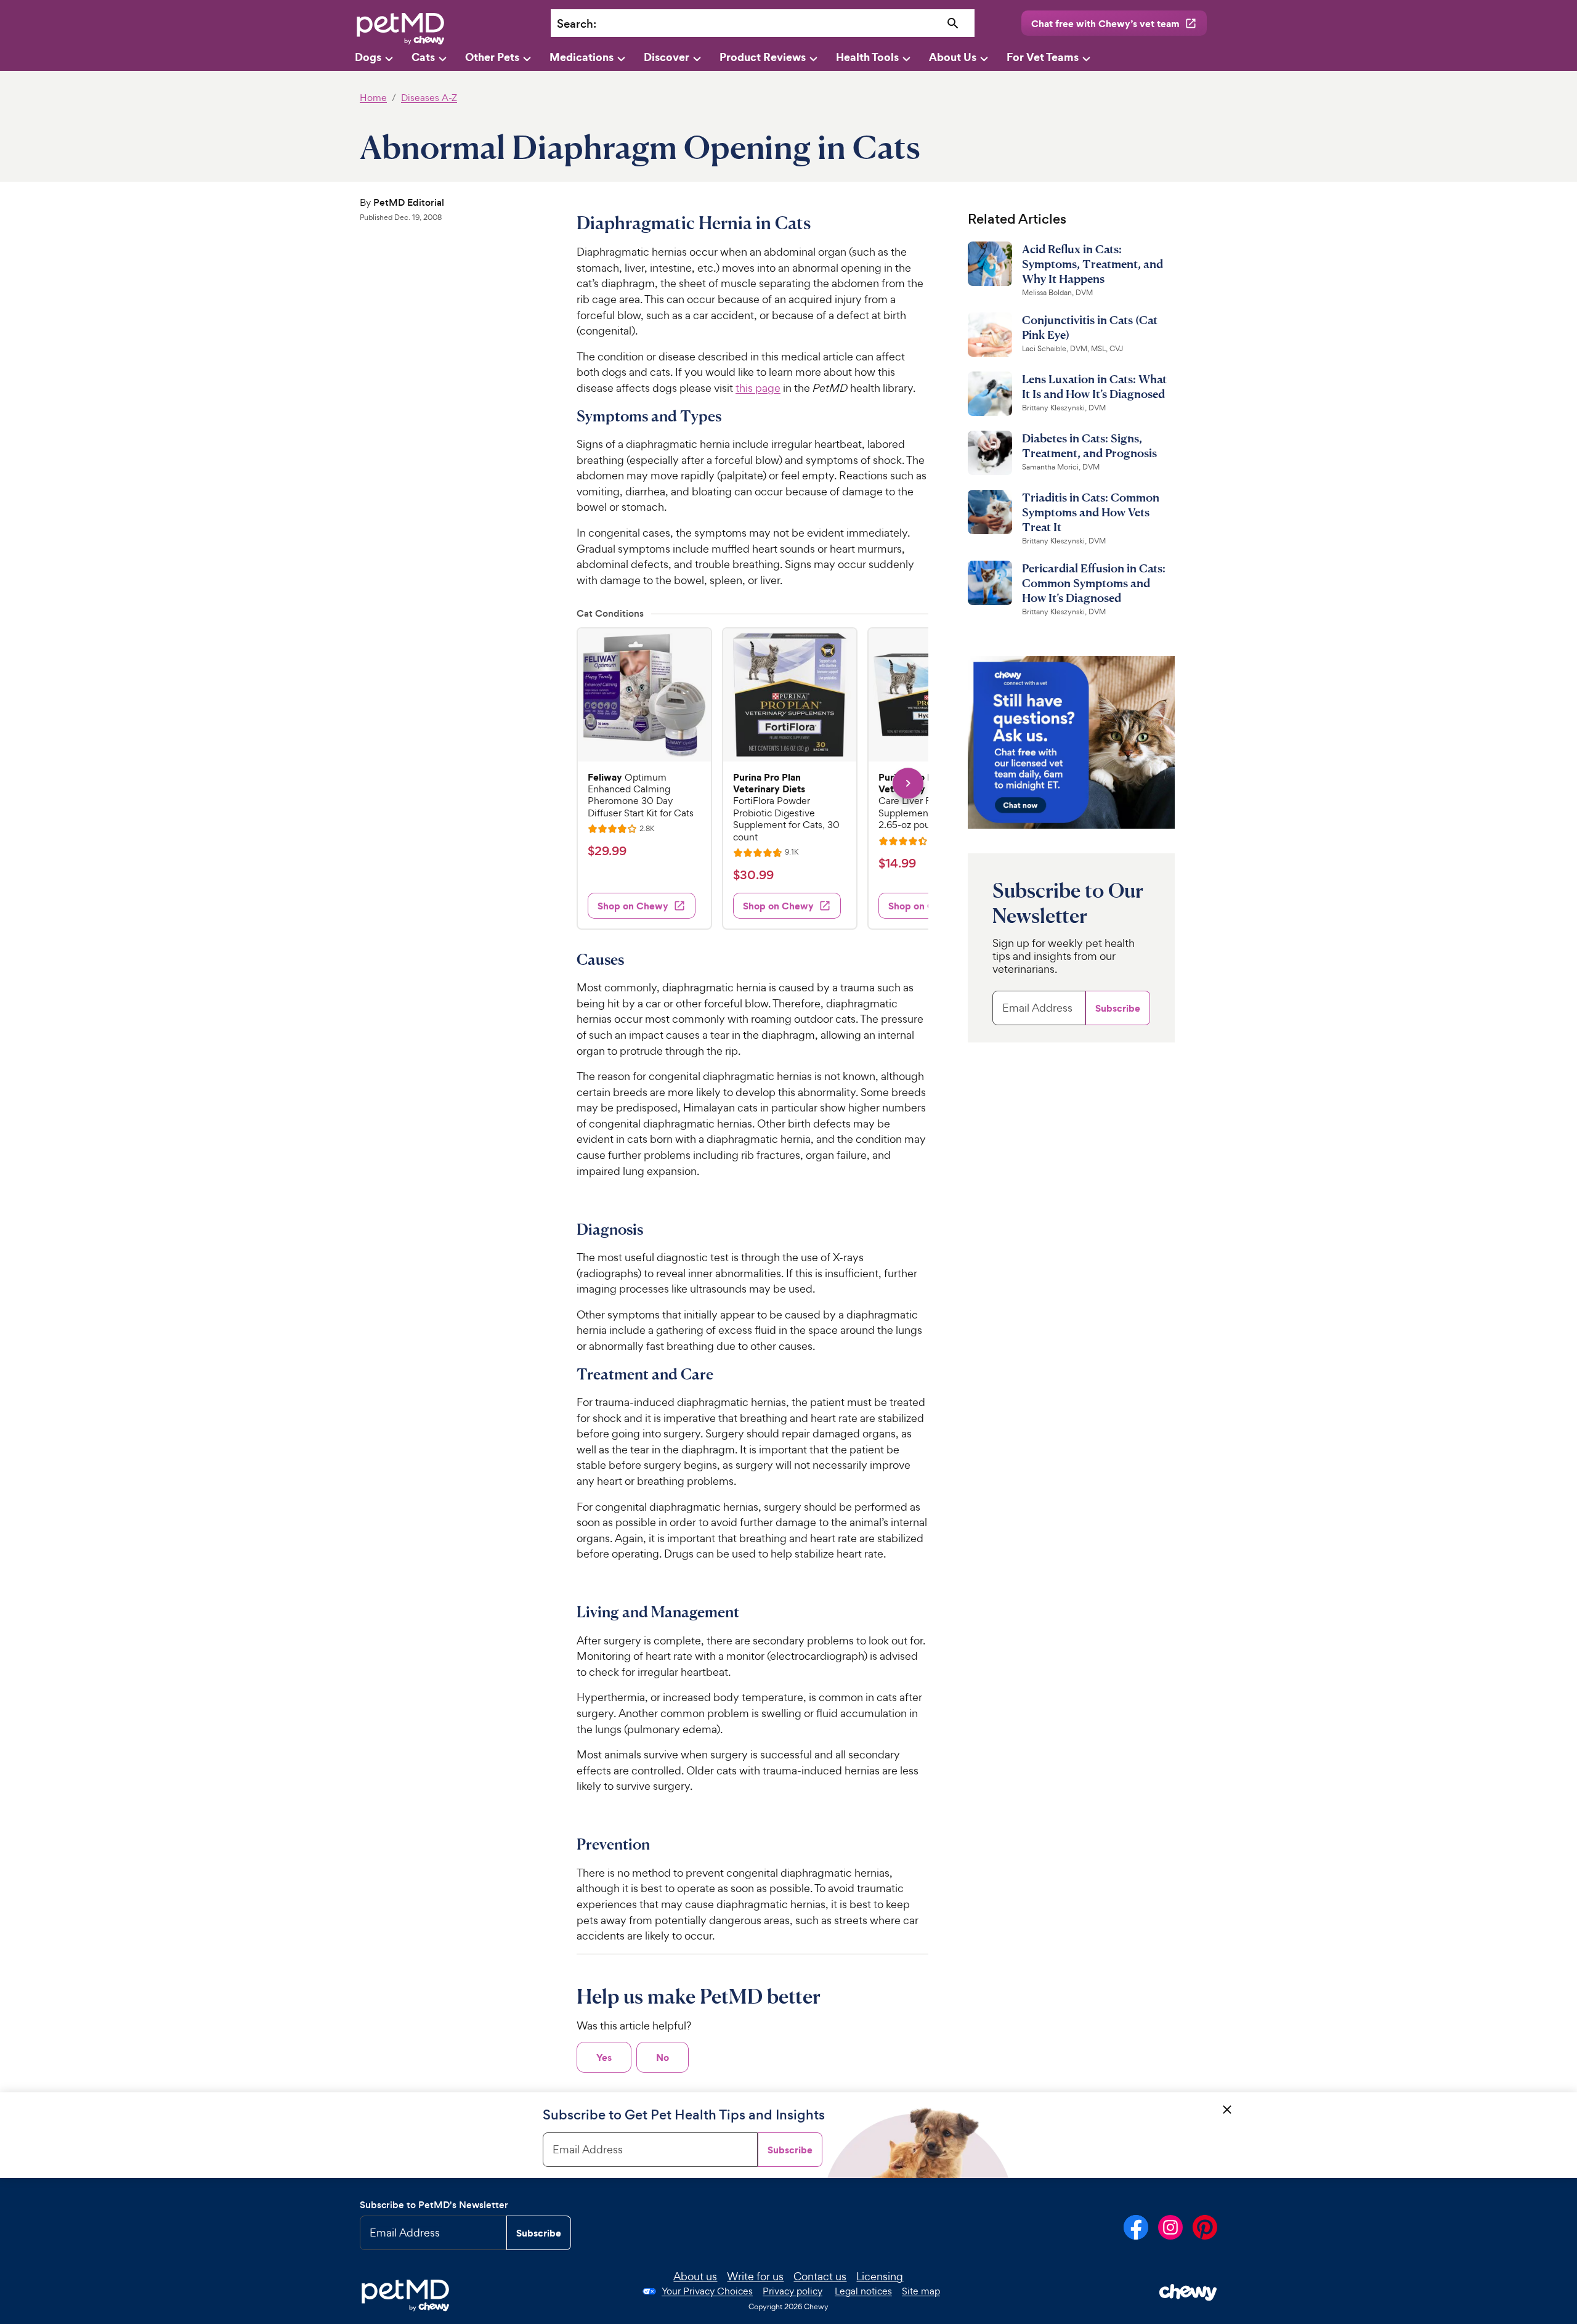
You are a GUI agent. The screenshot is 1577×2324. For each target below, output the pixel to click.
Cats (423, 57)
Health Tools (867, 57)
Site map (921, 2291)
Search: (577, 24)
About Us (953, 57)
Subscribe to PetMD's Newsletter (434, 2205)
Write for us (755, 2276)
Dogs (368, 57)
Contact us (820, 2276)
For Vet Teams (1043, 57)
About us (695, 2276)
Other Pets (492, 57)
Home (373, 98)
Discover (667, 57)
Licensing (880, 2276)
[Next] (908, 783)
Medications (582, 57)
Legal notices (863, 2291)
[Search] (953, 24)
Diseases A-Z (429, 98)
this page (758, 388)
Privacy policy (793, 2291)
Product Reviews (763, 57)
